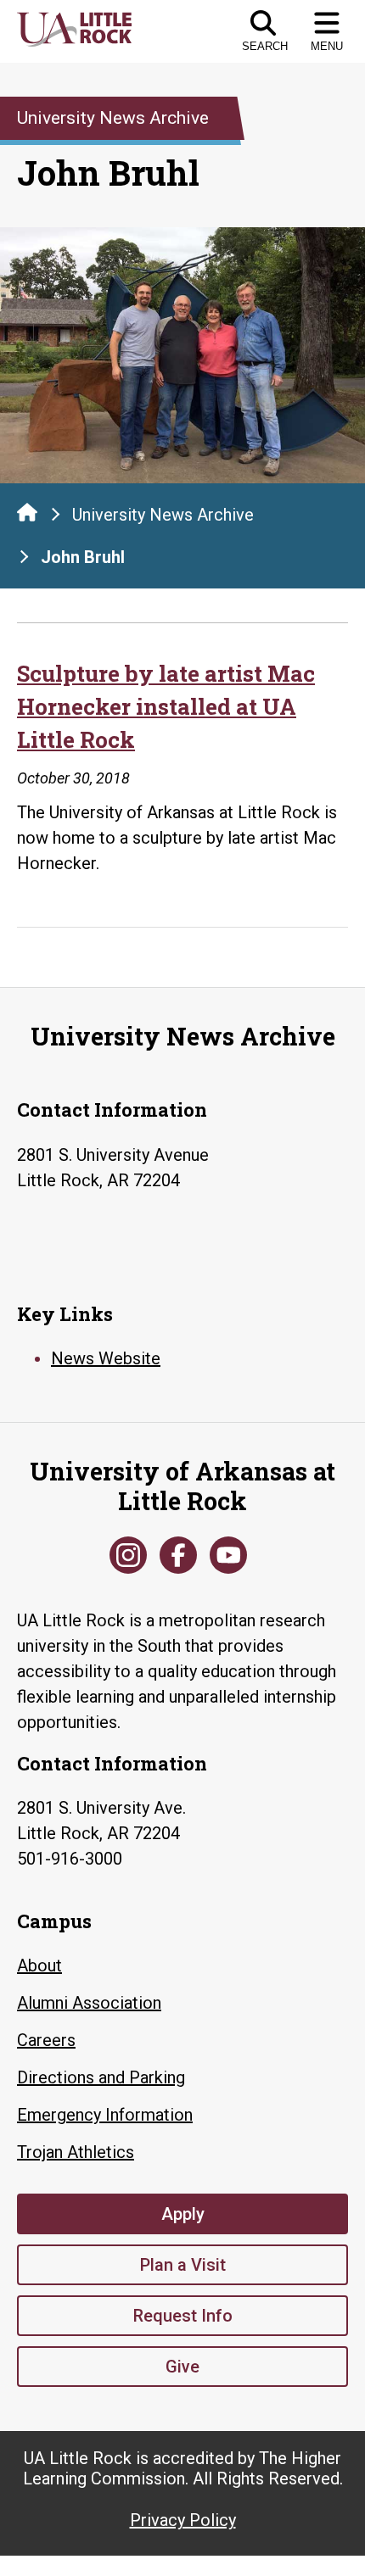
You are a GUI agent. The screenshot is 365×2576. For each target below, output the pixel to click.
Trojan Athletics (76, 2152)
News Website (106, 1358)
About (39, 1965)
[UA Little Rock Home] (27, 512)
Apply (183, 2214)
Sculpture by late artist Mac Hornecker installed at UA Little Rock (166, 706)
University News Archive (163, 515)
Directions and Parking (101, 2077)
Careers (46, 2040)
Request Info (183, 2316)
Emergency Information (105, 2115)
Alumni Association (89, 2003)
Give (182, 2367)
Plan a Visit (183, 2265)
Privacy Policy (183, 2520)
